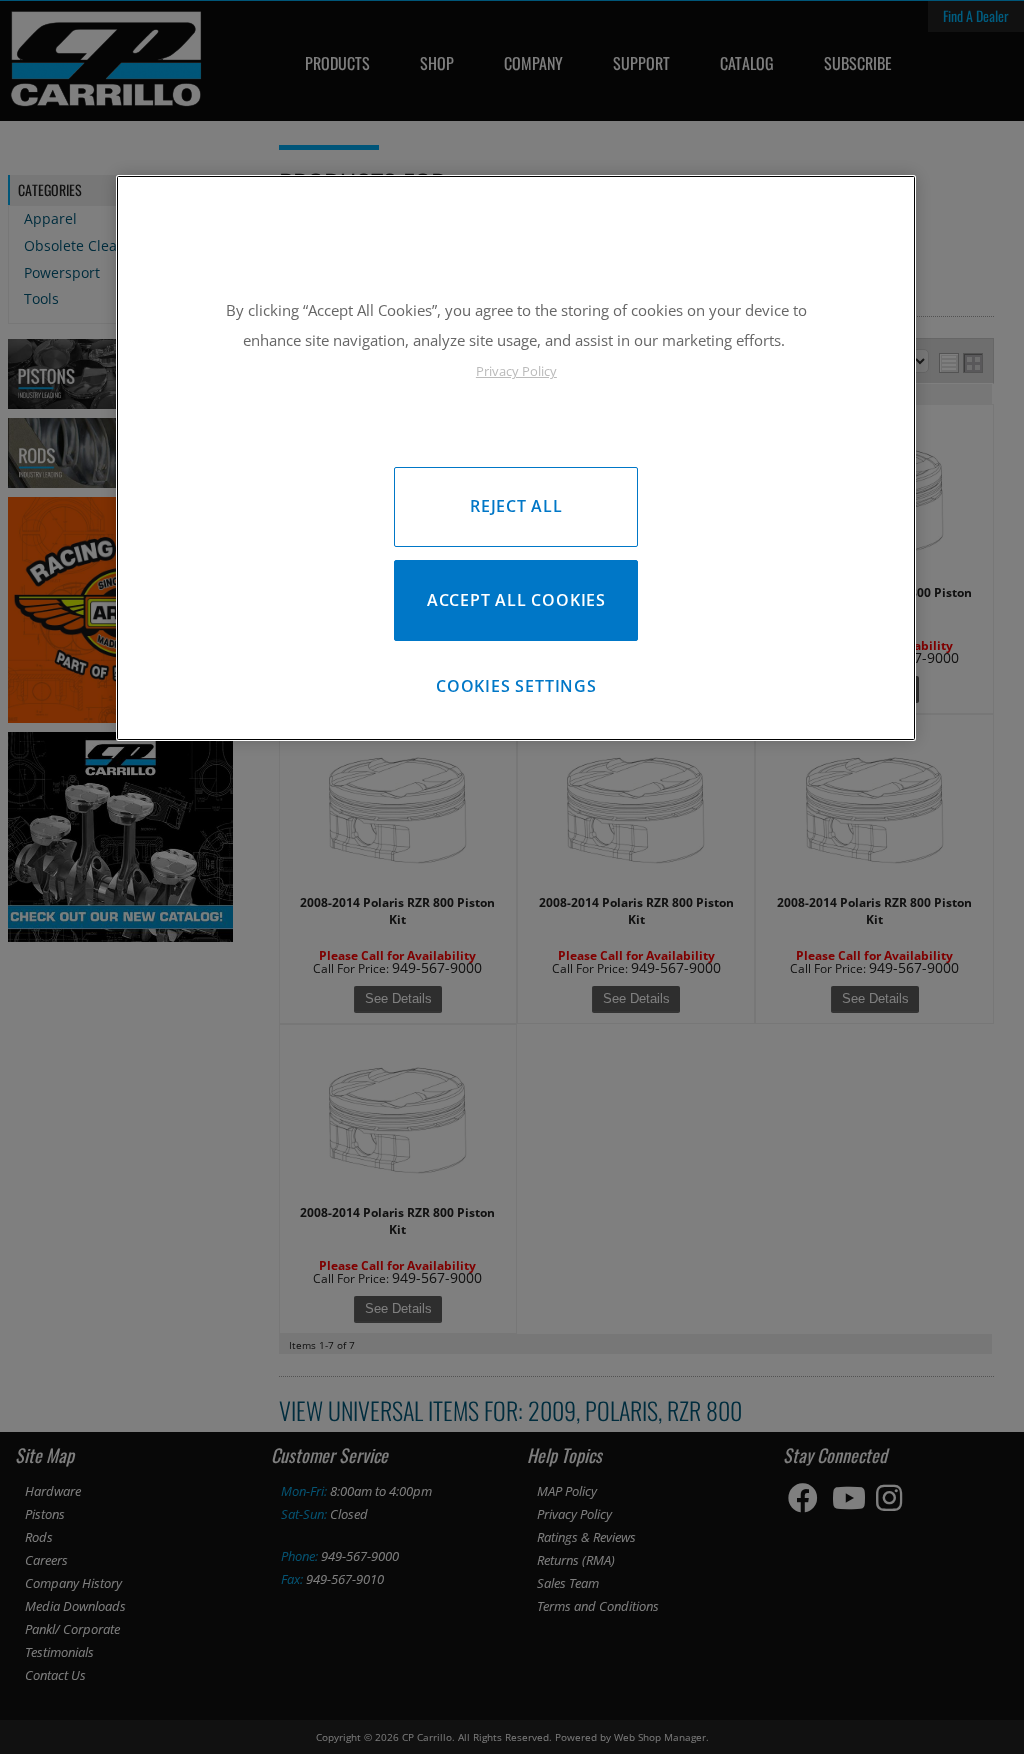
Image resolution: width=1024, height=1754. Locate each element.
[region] (516, 457)
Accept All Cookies (516, 600)
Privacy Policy (516, 371)
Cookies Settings (516, 686)
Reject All (516, 506)
